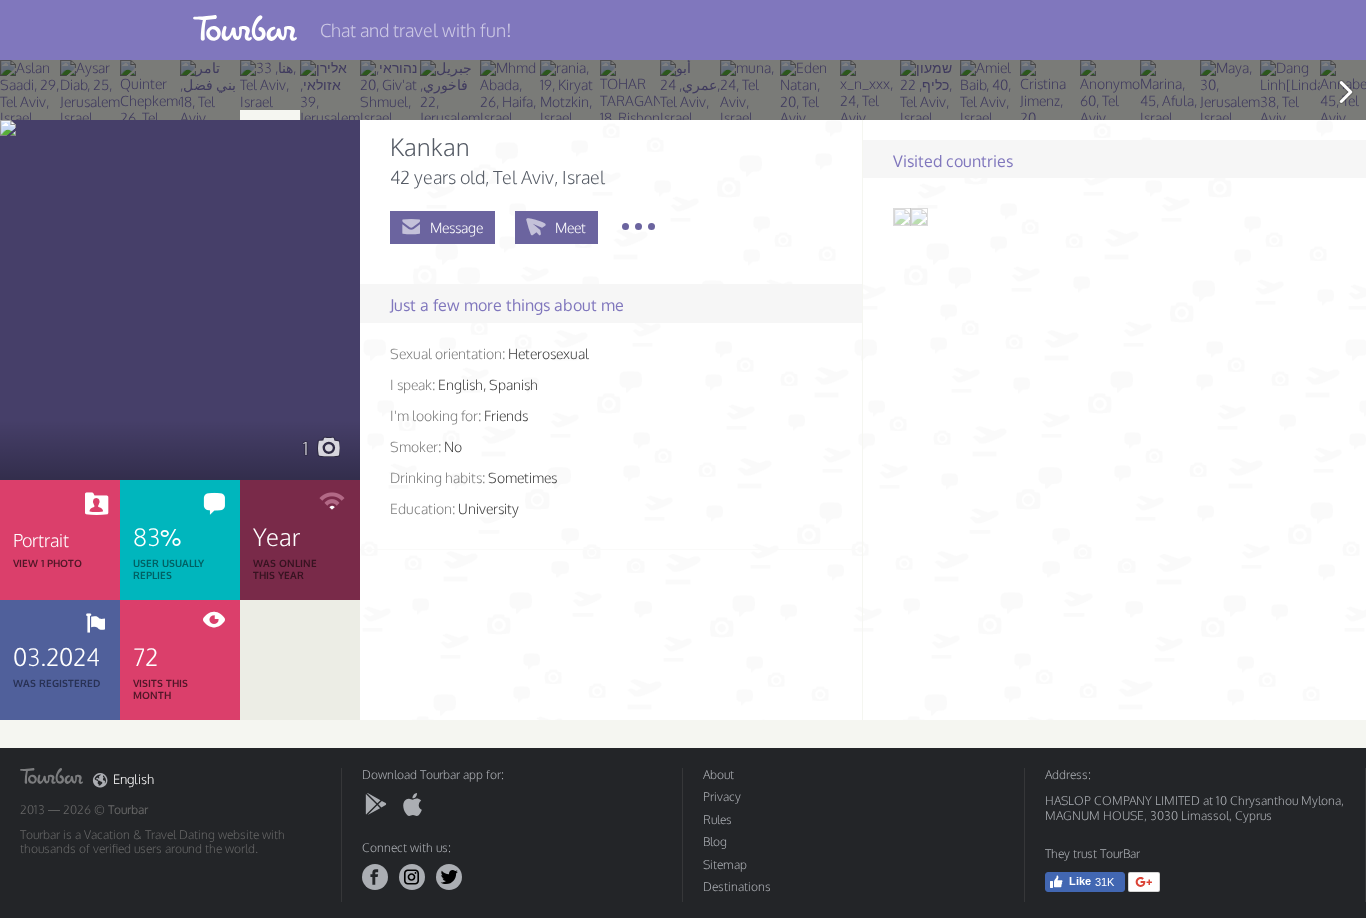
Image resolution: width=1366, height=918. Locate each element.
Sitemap (725, 864)
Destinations (737, 886)
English (133, 779)
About (718, 774)
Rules (717, 819)
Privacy (722, 796)
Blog (715, 841)
